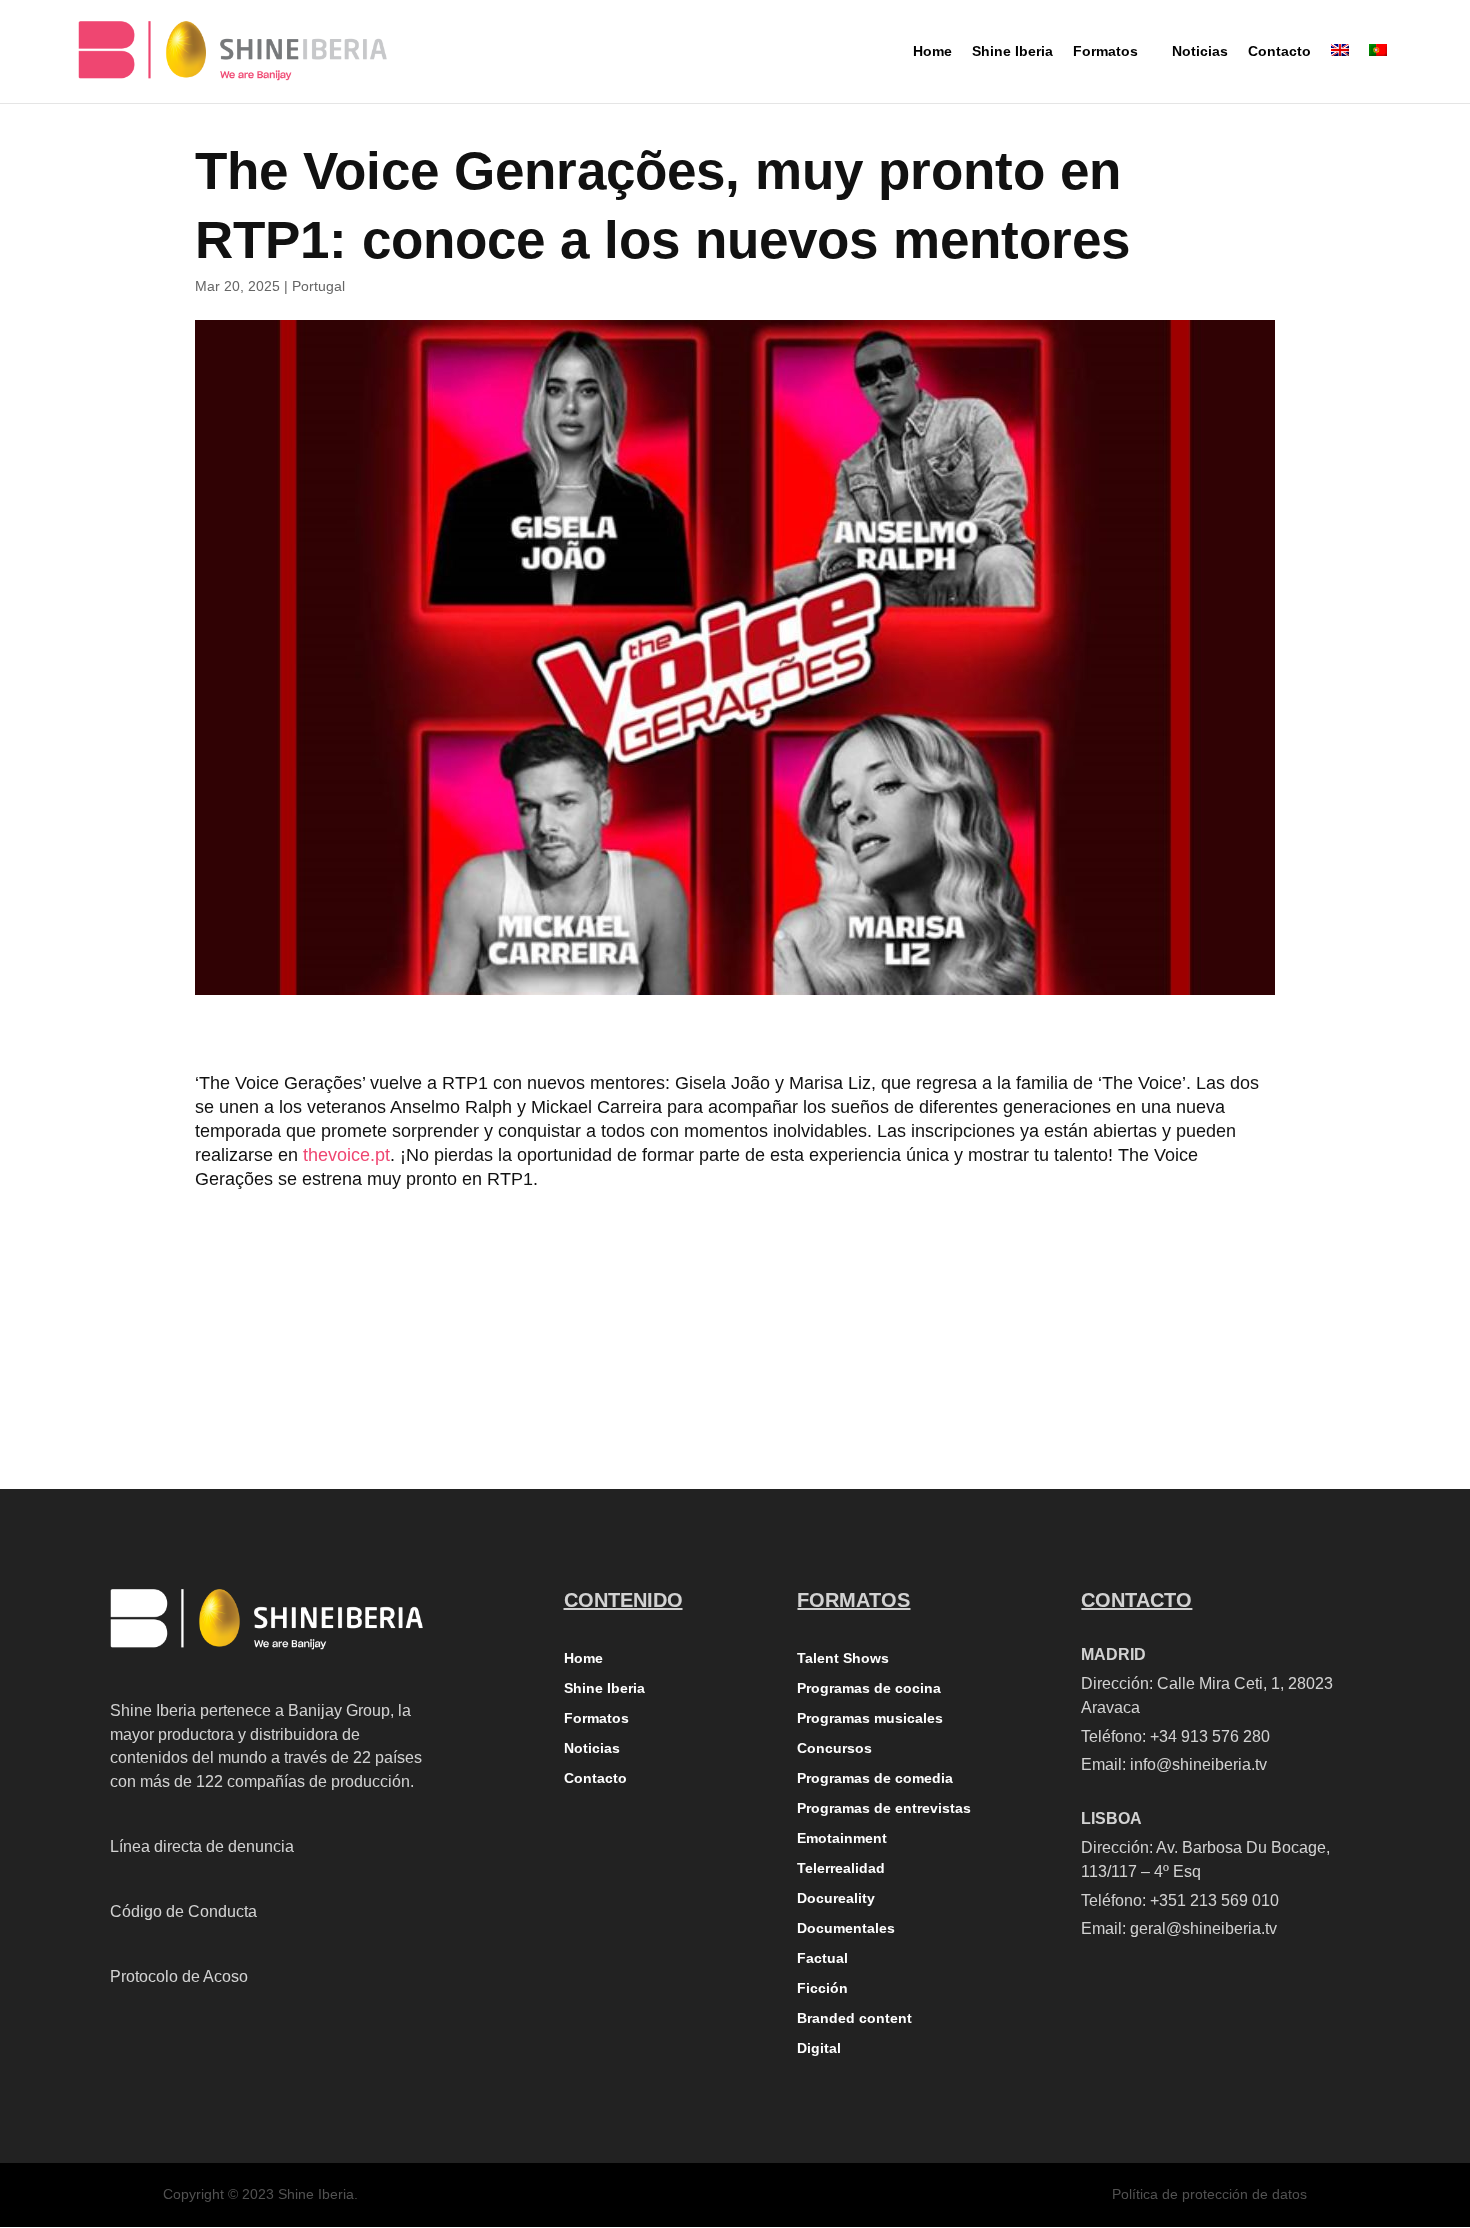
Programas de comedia (875, 1778)
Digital (819, 2048)
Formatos (596, 1718)
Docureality (836, 1898)
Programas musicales (870, 1718)
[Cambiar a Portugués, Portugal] (1378, 67)
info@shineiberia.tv (1198, 1764)
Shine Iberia (604, 1688)
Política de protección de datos (1209, 2194)
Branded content (854, 2018)
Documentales (846, 1928)
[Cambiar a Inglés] (1340, 67)
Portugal (318, 286)
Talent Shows (843, 1658)
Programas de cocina (869, 1688)
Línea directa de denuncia (202, 1846)
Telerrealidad (841, 1868)
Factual (822, 1958)
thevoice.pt (346, 1155)
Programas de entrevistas (884, 1808)
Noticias (592, 1748)
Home (583, 1658)
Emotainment (842, 1838)
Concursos (834, 1748)
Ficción (822, 1988)
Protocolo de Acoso (179, 1976)
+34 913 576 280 (1210, 1736)
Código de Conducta (183, 1911)
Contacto (595, 1778)
